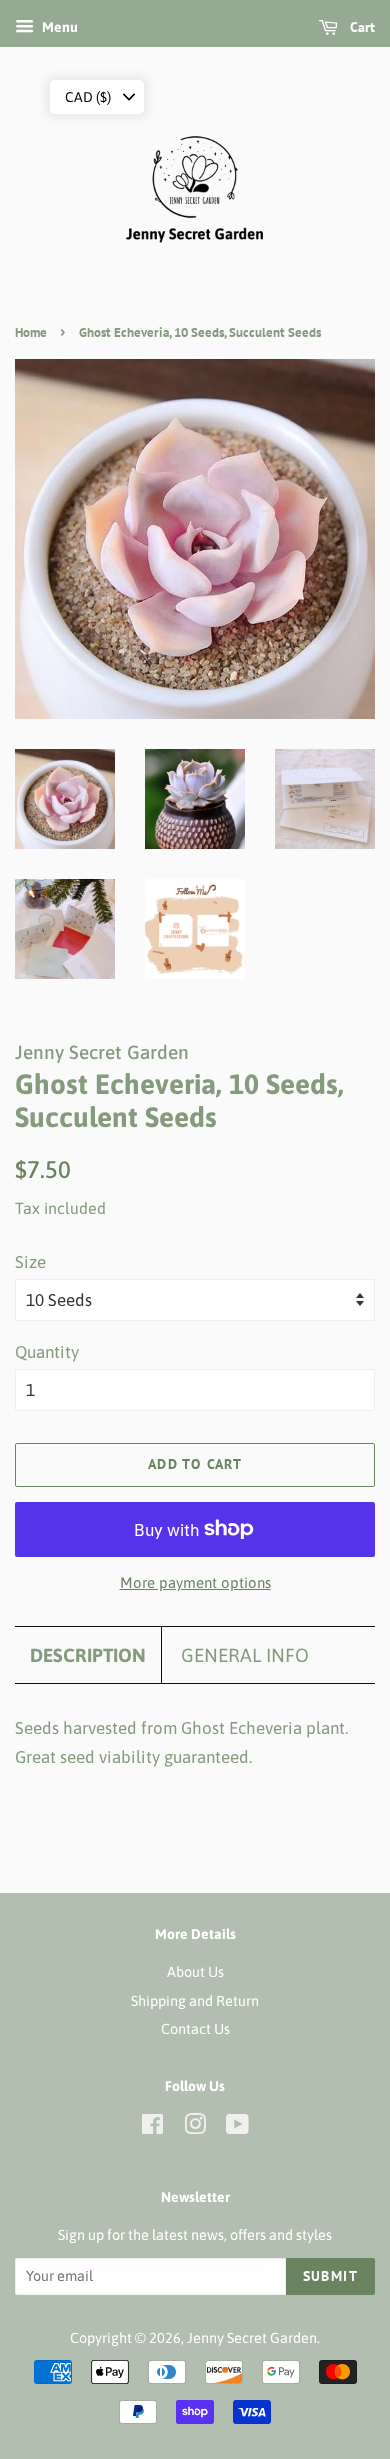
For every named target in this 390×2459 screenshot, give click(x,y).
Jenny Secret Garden (252, 2338)
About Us (195, 1972)
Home (31, 332)
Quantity (47, 1352)
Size (30, 1262)
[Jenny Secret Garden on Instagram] (195, 2128)
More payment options (195, 1582)
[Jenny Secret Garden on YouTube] (237, 2128)
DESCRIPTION (88, 1655)
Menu (58, 27)
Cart (360, 27)
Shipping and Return (195, 2001)
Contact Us (195, 2029)
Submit (330, 2276)
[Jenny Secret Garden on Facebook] (152, 2128)
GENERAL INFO (245, 1655)
